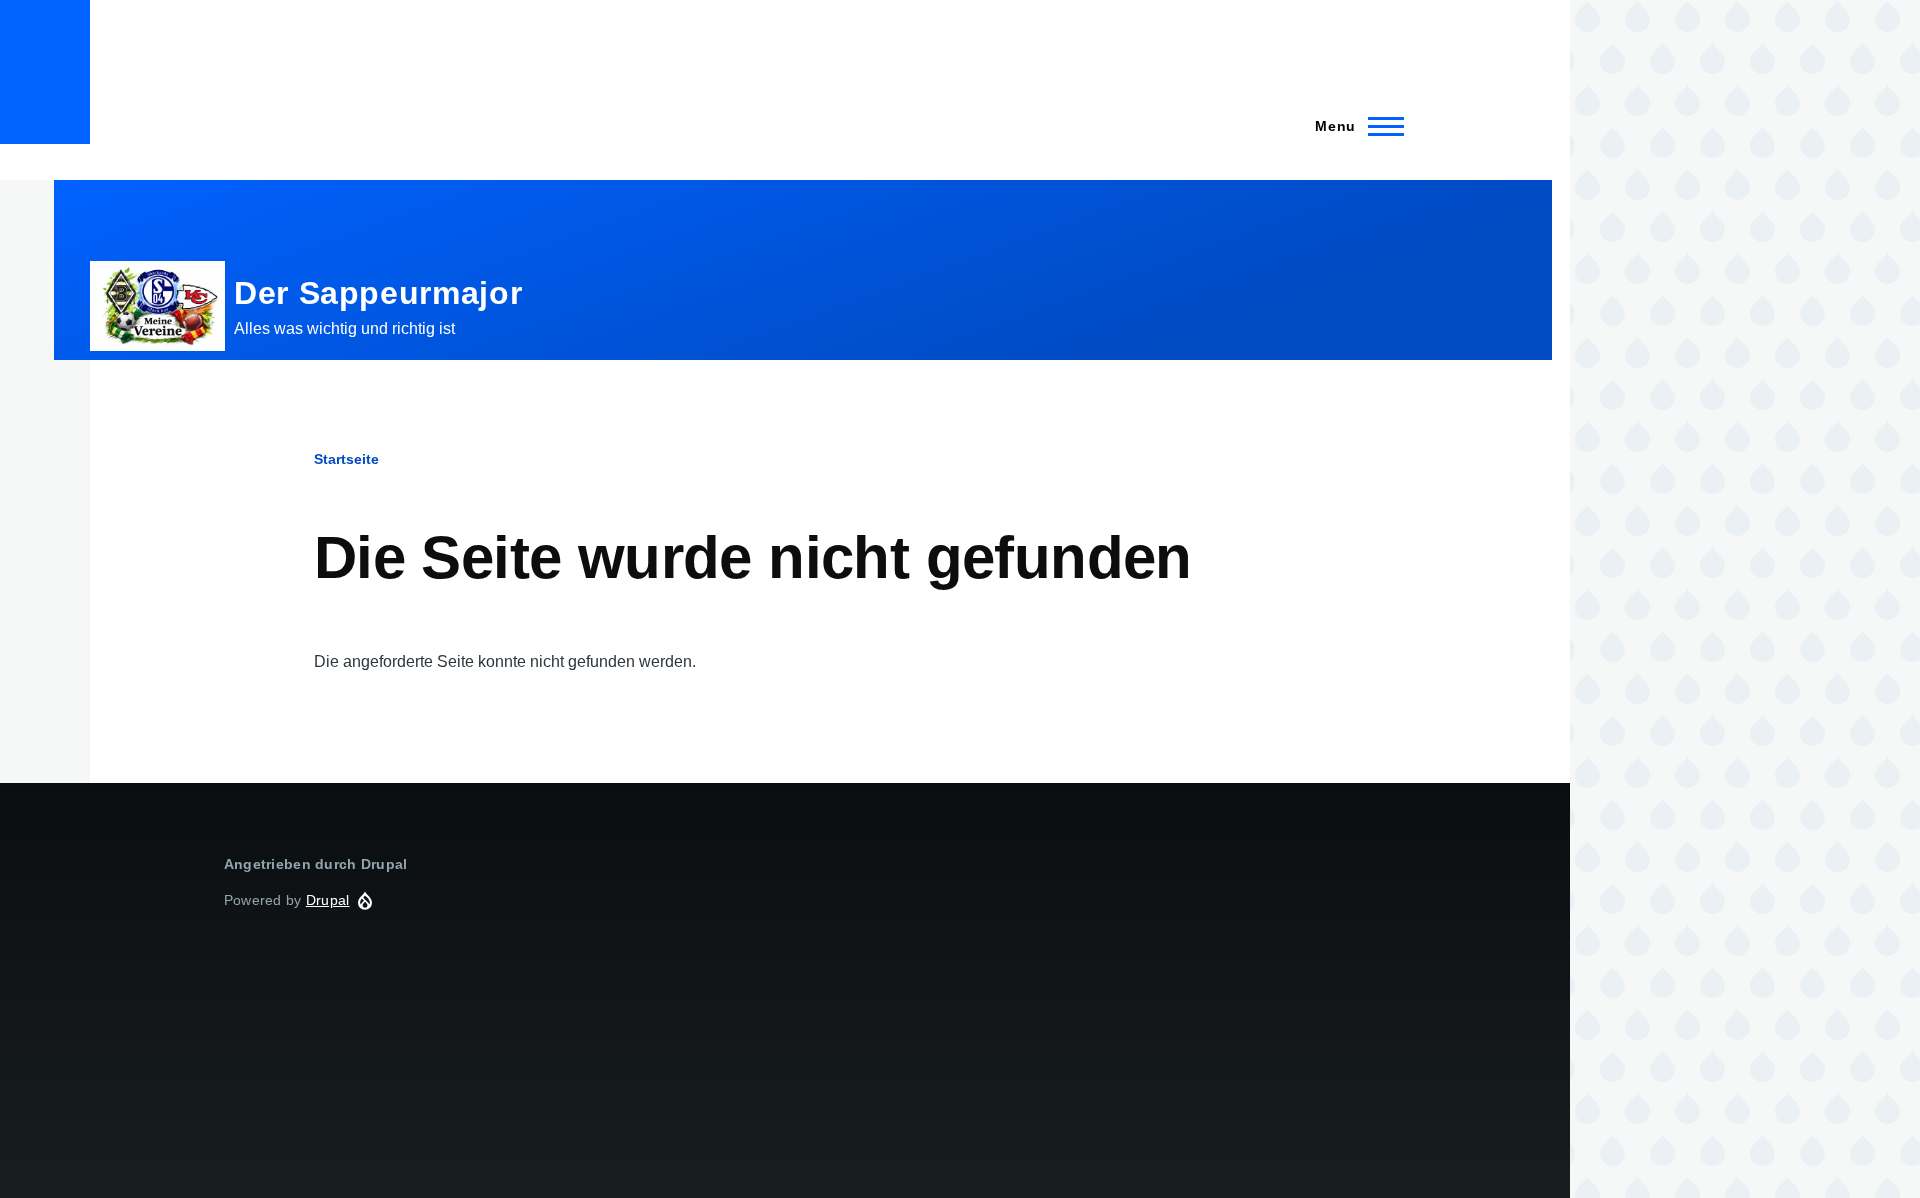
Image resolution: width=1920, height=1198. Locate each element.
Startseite (346, 459)
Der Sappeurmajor (378, 293)
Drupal (328, 900)
